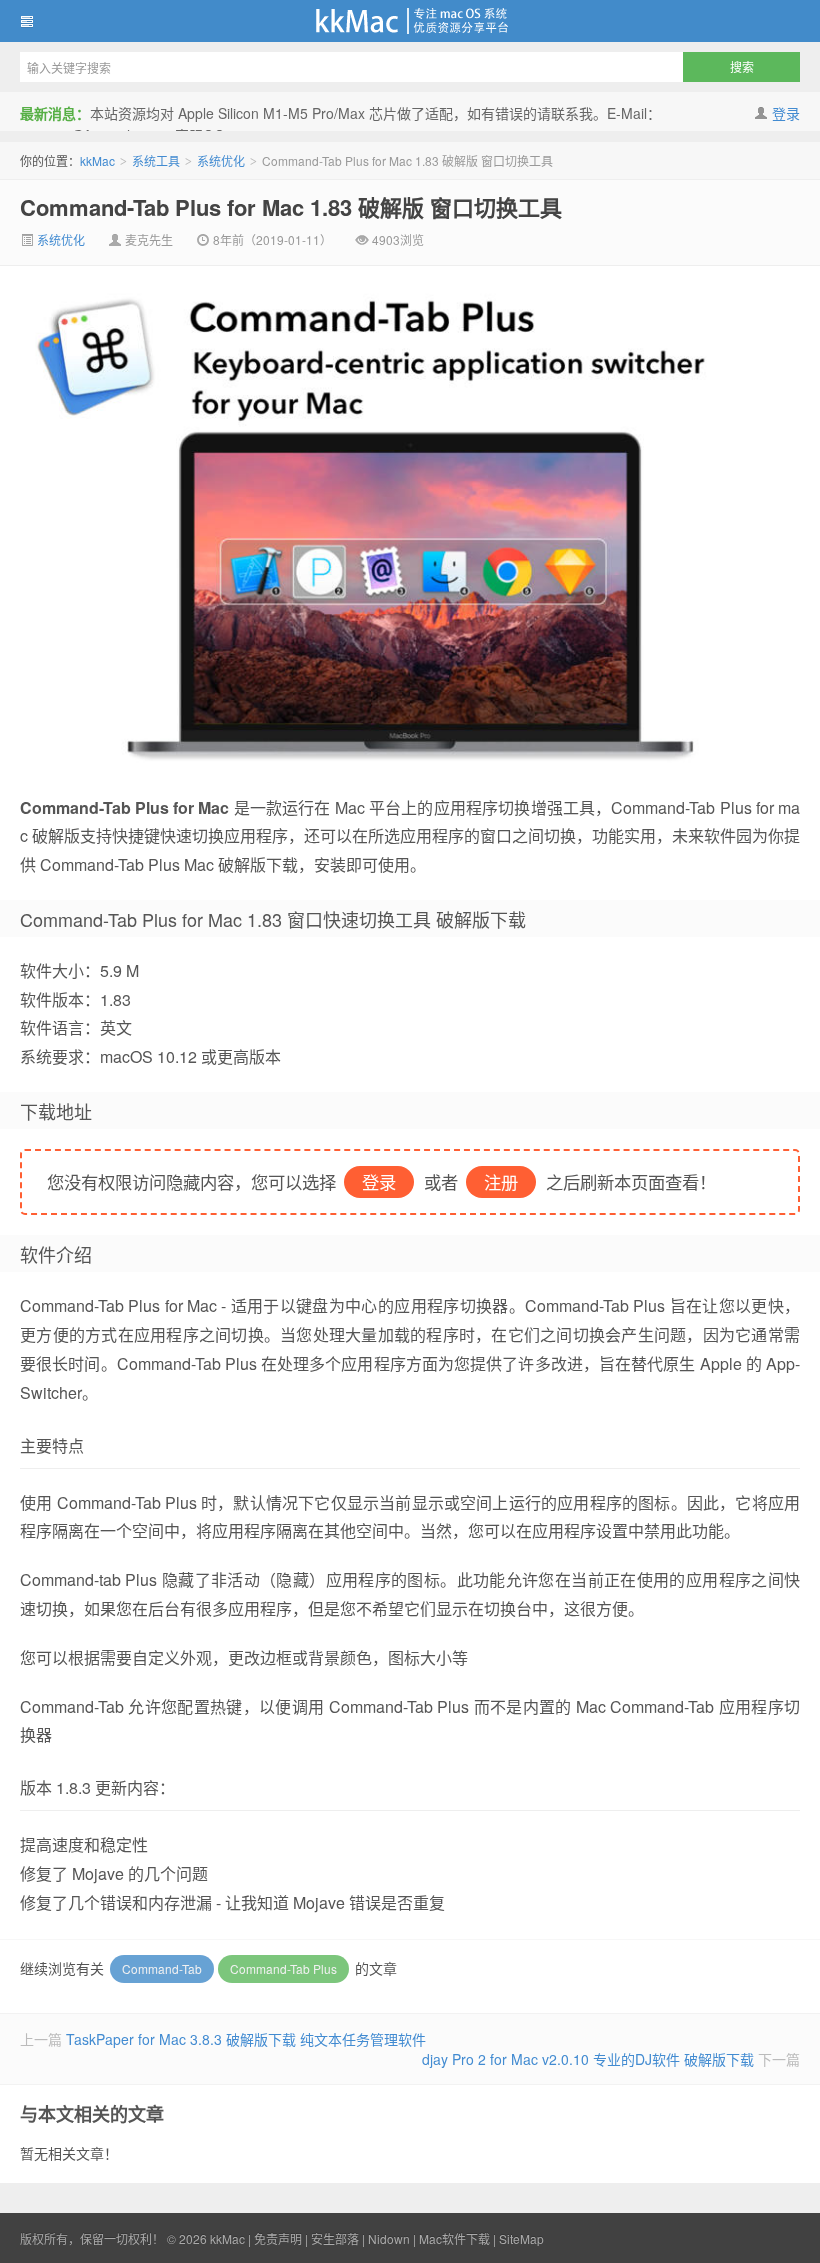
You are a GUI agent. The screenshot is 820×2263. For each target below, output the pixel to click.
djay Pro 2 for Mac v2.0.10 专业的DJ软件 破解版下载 (588, 2059)
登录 (786, 113)
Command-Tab (162, 1968)
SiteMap (521, 2238)
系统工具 (156, 160)
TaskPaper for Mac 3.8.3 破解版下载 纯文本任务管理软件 (246, 2039)
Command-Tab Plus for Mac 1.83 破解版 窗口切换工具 (291, 207)
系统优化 (221, 160)
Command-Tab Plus (283, 1968)
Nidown (389, 2238)
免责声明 (278, 2238)
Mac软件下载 (454, 2238)
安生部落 (335, 2238)
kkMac (410, 21)
